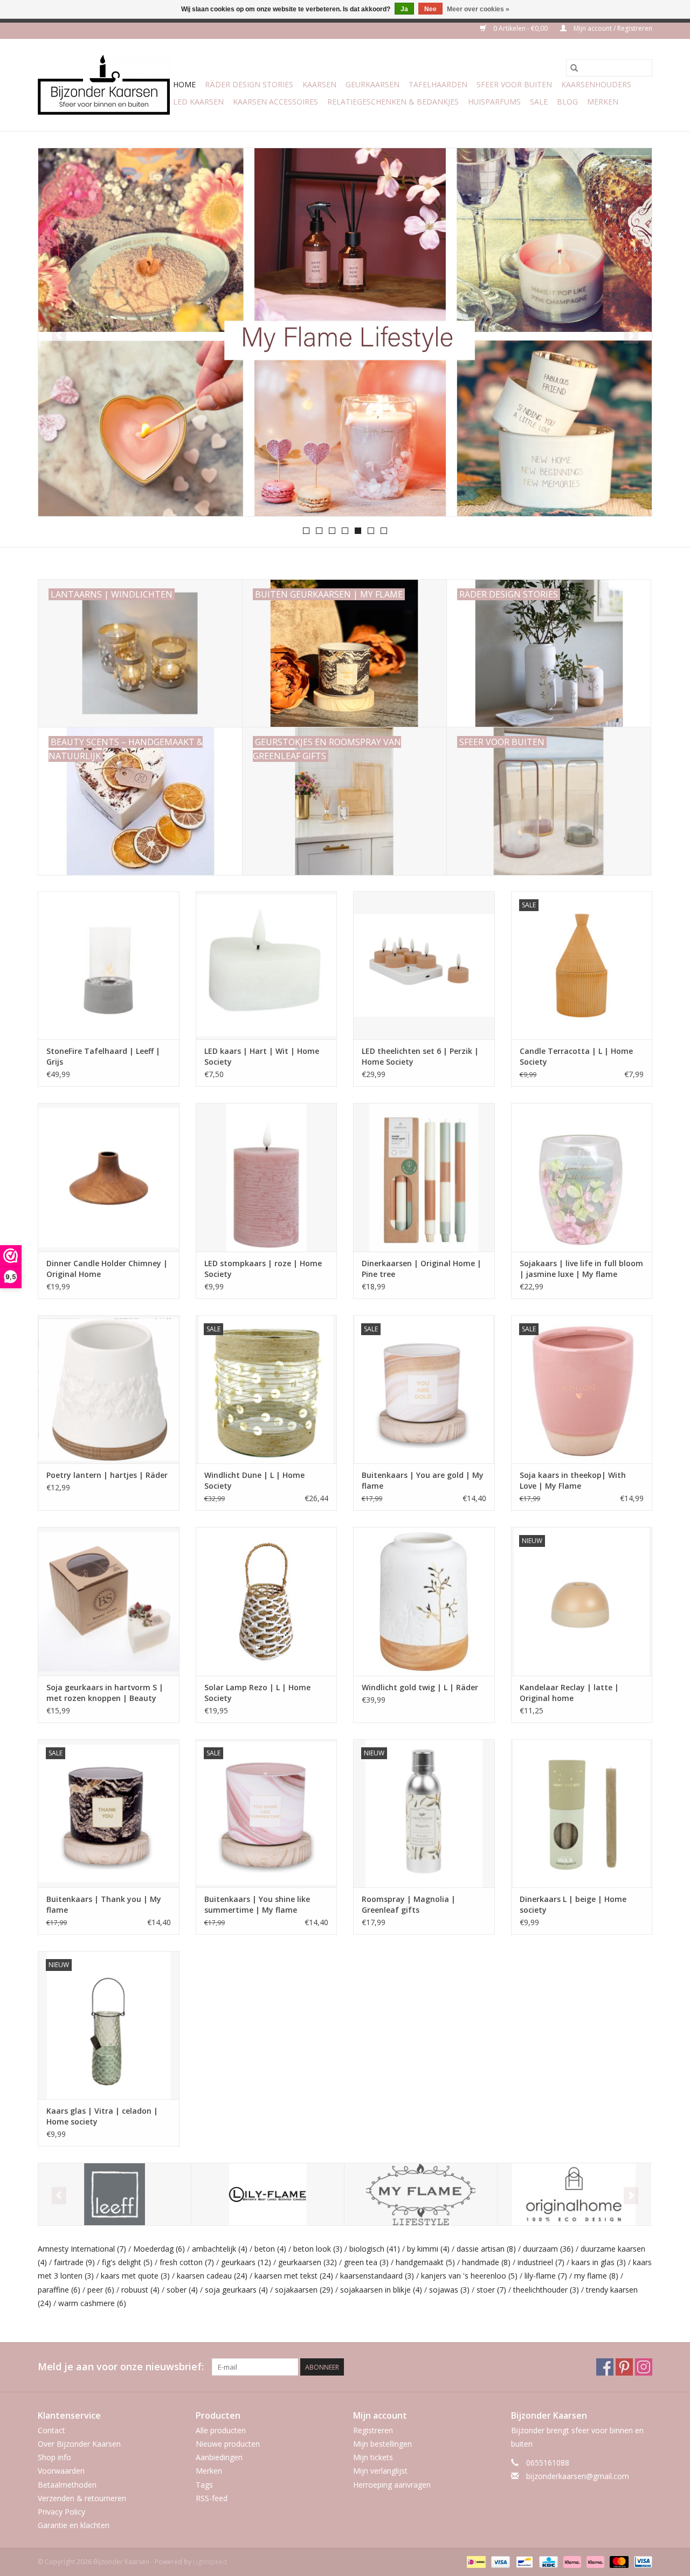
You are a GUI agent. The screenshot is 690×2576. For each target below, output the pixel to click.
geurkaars (246, 2262)
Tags (204, 2485)
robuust (140, 2290)
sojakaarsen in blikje (381, 2290)
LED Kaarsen (198, 102)
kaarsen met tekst (294, 2276)
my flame (596, 2276)
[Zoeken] (574, 68)
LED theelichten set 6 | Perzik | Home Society (420, 1056)
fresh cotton (187, 2262)
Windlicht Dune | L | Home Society (254, 1480)
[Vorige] (59, 335)
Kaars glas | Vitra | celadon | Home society (102, 2116)
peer (101, 2290)
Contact (51, 2430)
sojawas (449, 2290)
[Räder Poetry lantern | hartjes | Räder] (109, 1389)
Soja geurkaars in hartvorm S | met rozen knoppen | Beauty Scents (105, 1693)
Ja (404, 9)
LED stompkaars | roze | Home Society (263, 1269)
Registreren (373, 2430)
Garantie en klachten (74, 2525)
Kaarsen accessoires (275, 102)
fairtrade (74, 2262)
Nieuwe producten (228, 2444)
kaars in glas (599, 2262)
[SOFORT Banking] (571, 2562)
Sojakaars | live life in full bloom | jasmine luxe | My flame (581, 1269)
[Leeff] (115, 2194)
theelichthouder (546, 2290)
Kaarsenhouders (596, 84)
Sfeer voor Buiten (514, 84)
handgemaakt (425, 2262)
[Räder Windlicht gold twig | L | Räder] (424, 1601)
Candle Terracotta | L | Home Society (576, 1056)
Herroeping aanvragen (392, 2485)
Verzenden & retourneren (82, 2498)
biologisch (375, 2249)
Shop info (54, 2457)
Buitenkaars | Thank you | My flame (104, 1904)
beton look (318, 2249)
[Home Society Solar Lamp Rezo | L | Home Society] (267, 1601)
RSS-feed (212, 2498)
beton (270, 2249)
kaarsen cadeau (212, 2276)
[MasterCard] (618, 2562)
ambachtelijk (220, 2249)
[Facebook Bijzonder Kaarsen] (605, 2367)
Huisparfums (494, 102)
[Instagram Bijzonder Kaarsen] (644, 2367)
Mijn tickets (373, 2457)
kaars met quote (135, 2276)
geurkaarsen (308, 2262)
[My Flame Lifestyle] (345, 332)
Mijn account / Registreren (612, 28)
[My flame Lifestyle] (421, 2194)
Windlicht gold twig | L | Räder (420, 1687)
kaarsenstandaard (377, 2276)
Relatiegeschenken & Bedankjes (393, 102)
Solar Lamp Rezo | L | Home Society (257, 1693)
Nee (430, 9)
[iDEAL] (475, 2562)
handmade (486, 2262)
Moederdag (159, 2249)
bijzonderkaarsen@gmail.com (578, 2476)
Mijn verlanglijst (380, 2471)
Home (184, 84)
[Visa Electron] (641, 2562)
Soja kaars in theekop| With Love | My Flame (573, 1480)
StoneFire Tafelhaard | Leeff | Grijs (103, 1056)
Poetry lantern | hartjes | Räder (107, 1475)
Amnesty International (82, 2249)
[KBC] (547, 2562)
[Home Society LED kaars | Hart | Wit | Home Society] (267, 965)
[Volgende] (631, 335)
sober (182, 2290)
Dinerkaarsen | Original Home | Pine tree (422, 1269)
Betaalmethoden (67, 2485)
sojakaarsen (304, 2290)
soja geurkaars (236, 2290)
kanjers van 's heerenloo (469, 2276)
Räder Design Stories (249, 84)
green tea (366, 2262)
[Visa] (499, 2562)
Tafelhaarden (438, 84)
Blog (567, 102)
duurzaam (548, 2249)
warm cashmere (92, 2303)
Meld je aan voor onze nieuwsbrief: (121, 2367)
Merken (603, 102)
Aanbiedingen (219, 2457)
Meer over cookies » (478, 9)
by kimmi (428, 2249)
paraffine (59, 2290)
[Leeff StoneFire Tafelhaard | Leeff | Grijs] (109, 965)
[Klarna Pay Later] (594, 2562)
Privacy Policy (61, 2512)
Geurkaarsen (372, 84)
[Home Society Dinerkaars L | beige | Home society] (582, 1813)
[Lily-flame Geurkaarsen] (268, 2194)
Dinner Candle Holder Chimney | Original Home (107, 1269)
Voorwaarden (61, 2471)
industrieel (541, 2262)
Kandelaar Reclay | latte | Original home (569, 1693)
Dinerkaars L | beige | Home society (573, 1904)
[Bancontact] (523, 2562)
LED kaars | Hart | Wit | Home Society (262, 1056)
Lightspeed (210, 2562)
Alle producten (221, 2430)
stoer (491, 2290)
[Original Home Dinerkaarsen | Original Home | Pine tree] (424, 1177)
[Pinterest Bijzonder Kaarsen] (624, 2367)
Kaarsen (319, 84)
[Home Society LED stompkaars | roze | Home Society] (267, 1177)
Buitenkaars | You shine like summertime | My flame (257, 1904)
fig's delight (127, 2262)
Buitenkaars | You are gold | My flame (423, 1480)
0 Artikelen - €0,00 (520, 28)
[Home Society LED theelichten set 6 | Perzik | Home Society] (424, 965)
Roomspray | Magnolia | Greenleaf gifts (409, 1904)
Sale (539, 102)
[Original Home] (574, 2194)
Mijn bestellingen (382, 2444)
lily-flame (546, 2276)
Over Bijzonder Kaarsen (79, 2444)
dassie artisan (486, 2249)
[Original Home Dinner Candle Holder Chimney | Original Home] (109, 1177)
